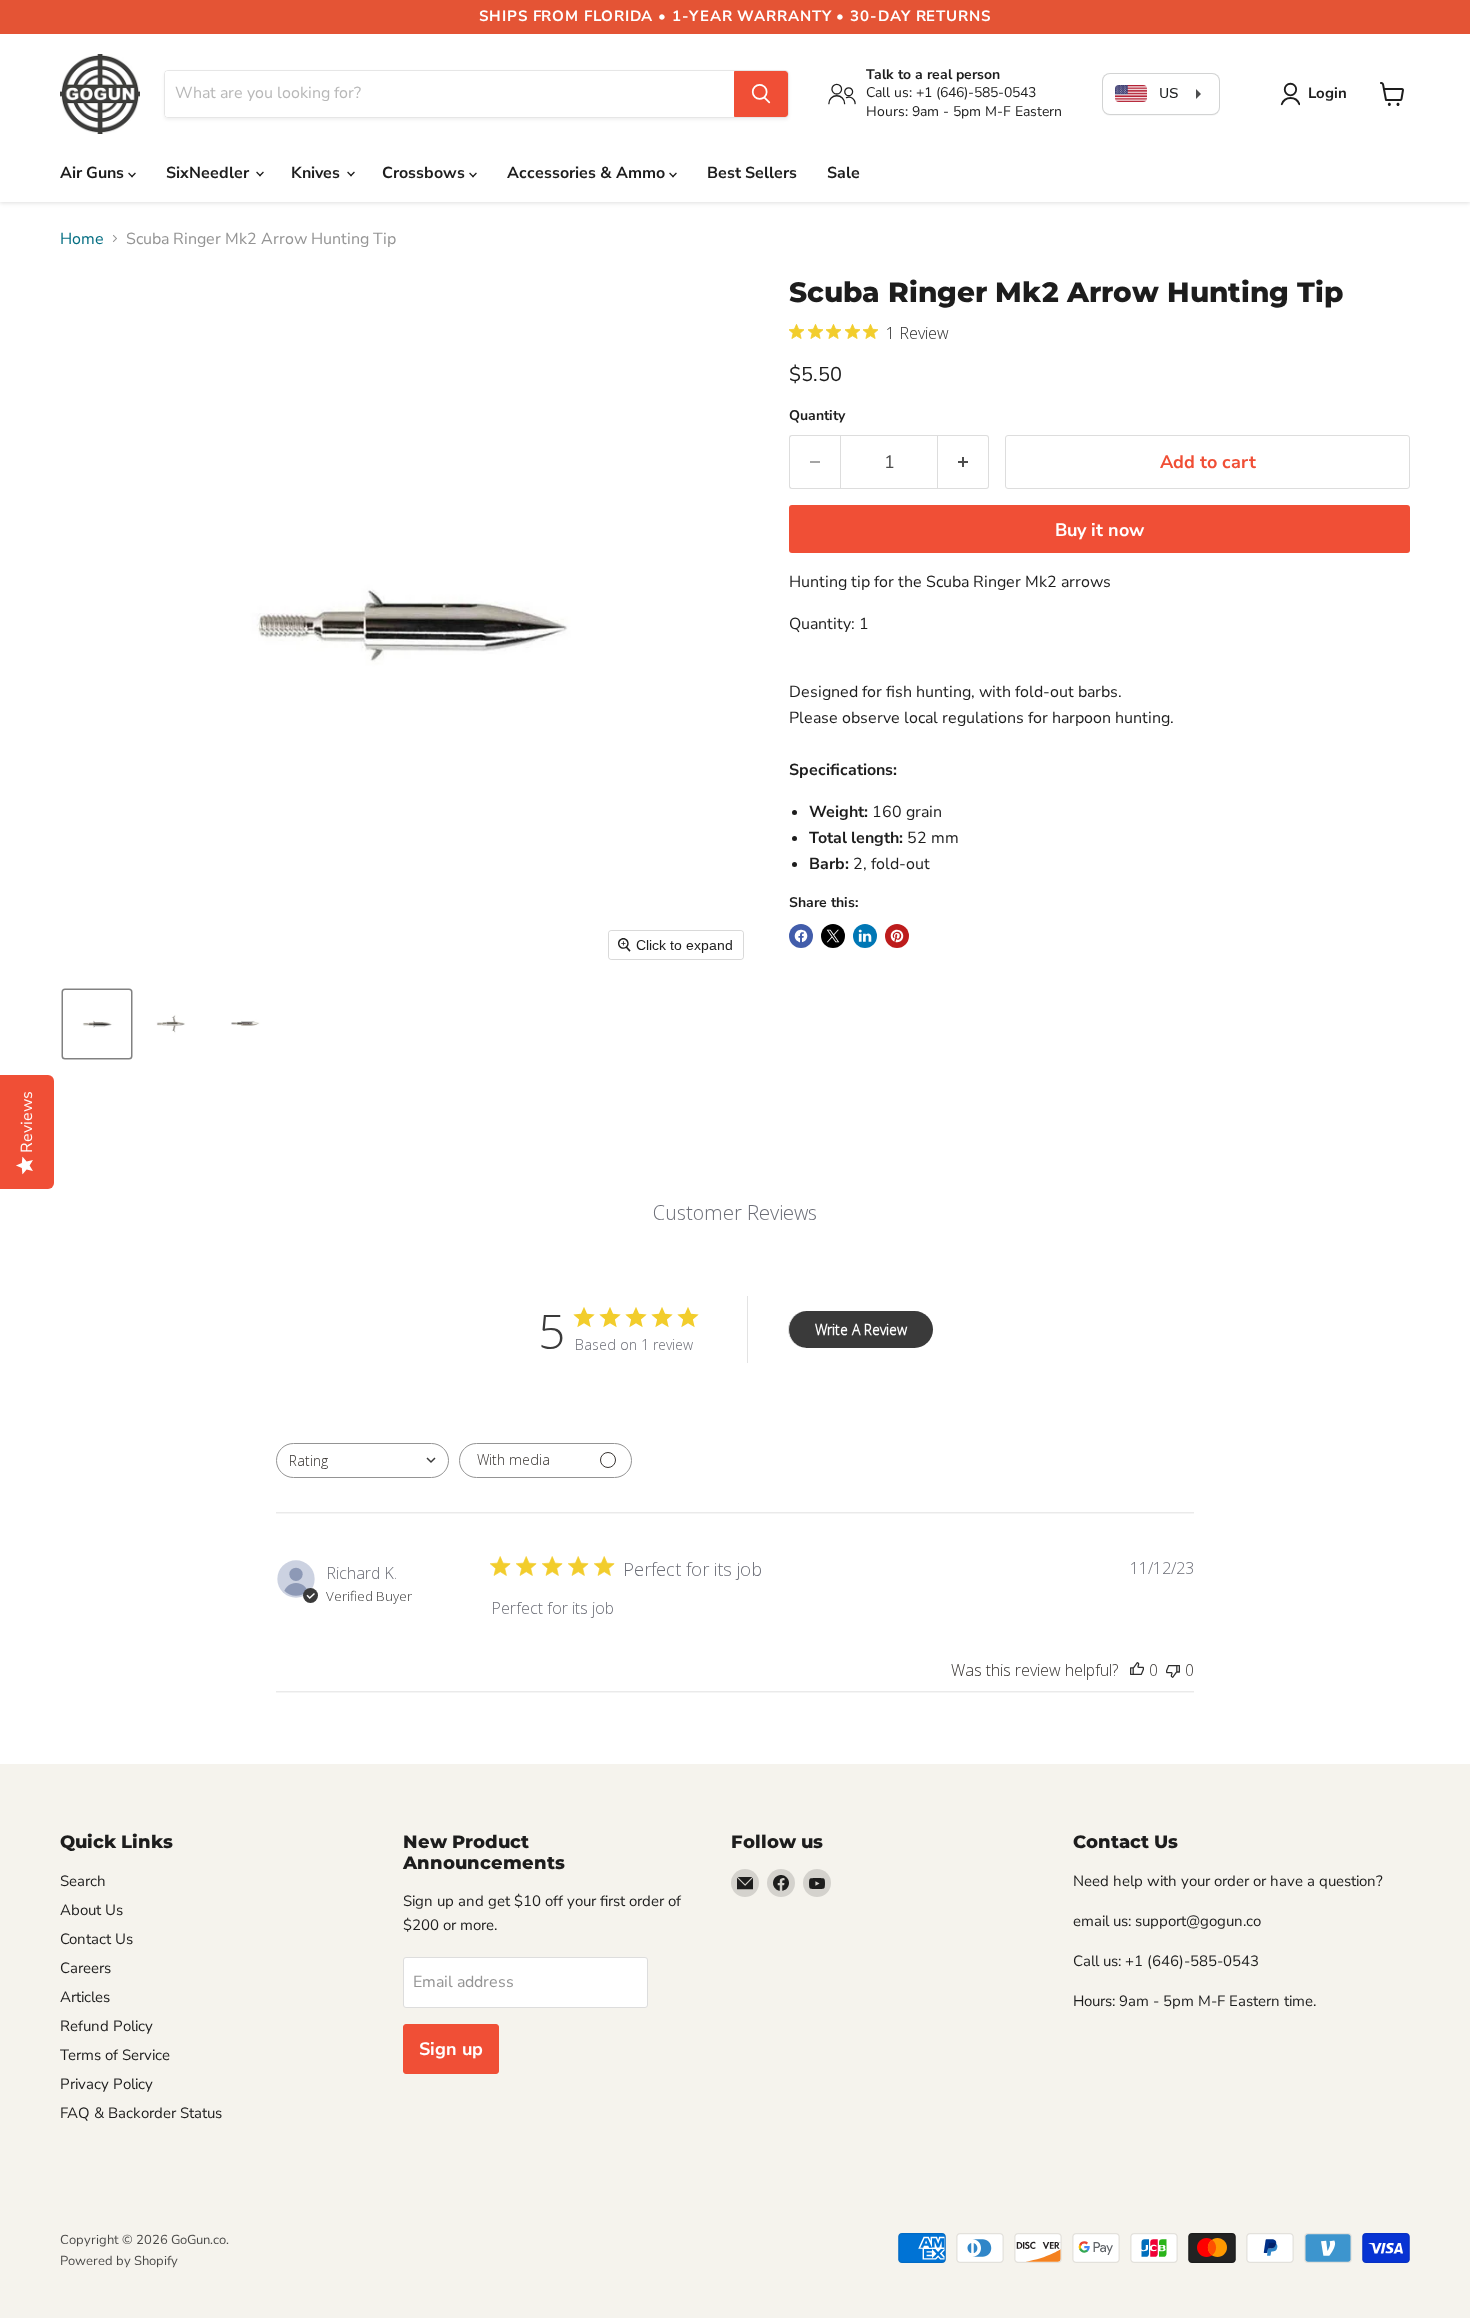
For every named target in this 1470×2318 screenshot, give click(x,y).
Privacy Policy (106, 2084)
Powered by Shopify (119, 2261)
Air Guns (94, 173)
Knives (317, 173)
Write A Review (861, 1329)
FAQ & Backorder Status (141, 2113)
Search (83, 1881)
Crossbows (425, 173)
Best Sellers (752, 173)
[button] (1317, 94)
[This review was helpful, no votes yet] (1137, 1670)
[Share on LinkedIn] (865, 936)
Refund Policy (106, 2026)
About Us (91, 1910)
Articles (85, 1997)
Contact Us (96, 1939)
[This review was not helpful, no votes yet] (1173, 1670)
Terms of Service (115, 2055)
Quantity (817, 416)
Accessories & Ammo (588, 173)
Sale (843, 173)
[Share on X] (833, 936)
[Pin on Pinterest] (897, 936)
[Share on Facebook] (801, 936)
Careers (85, 1968)
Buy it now (1099, 530)
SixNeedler (209, 173)
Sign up (451, 2049)
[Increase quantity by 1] (963, 462)
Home (82, 239)
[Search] (761, 94)
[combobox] (362, 1460)
